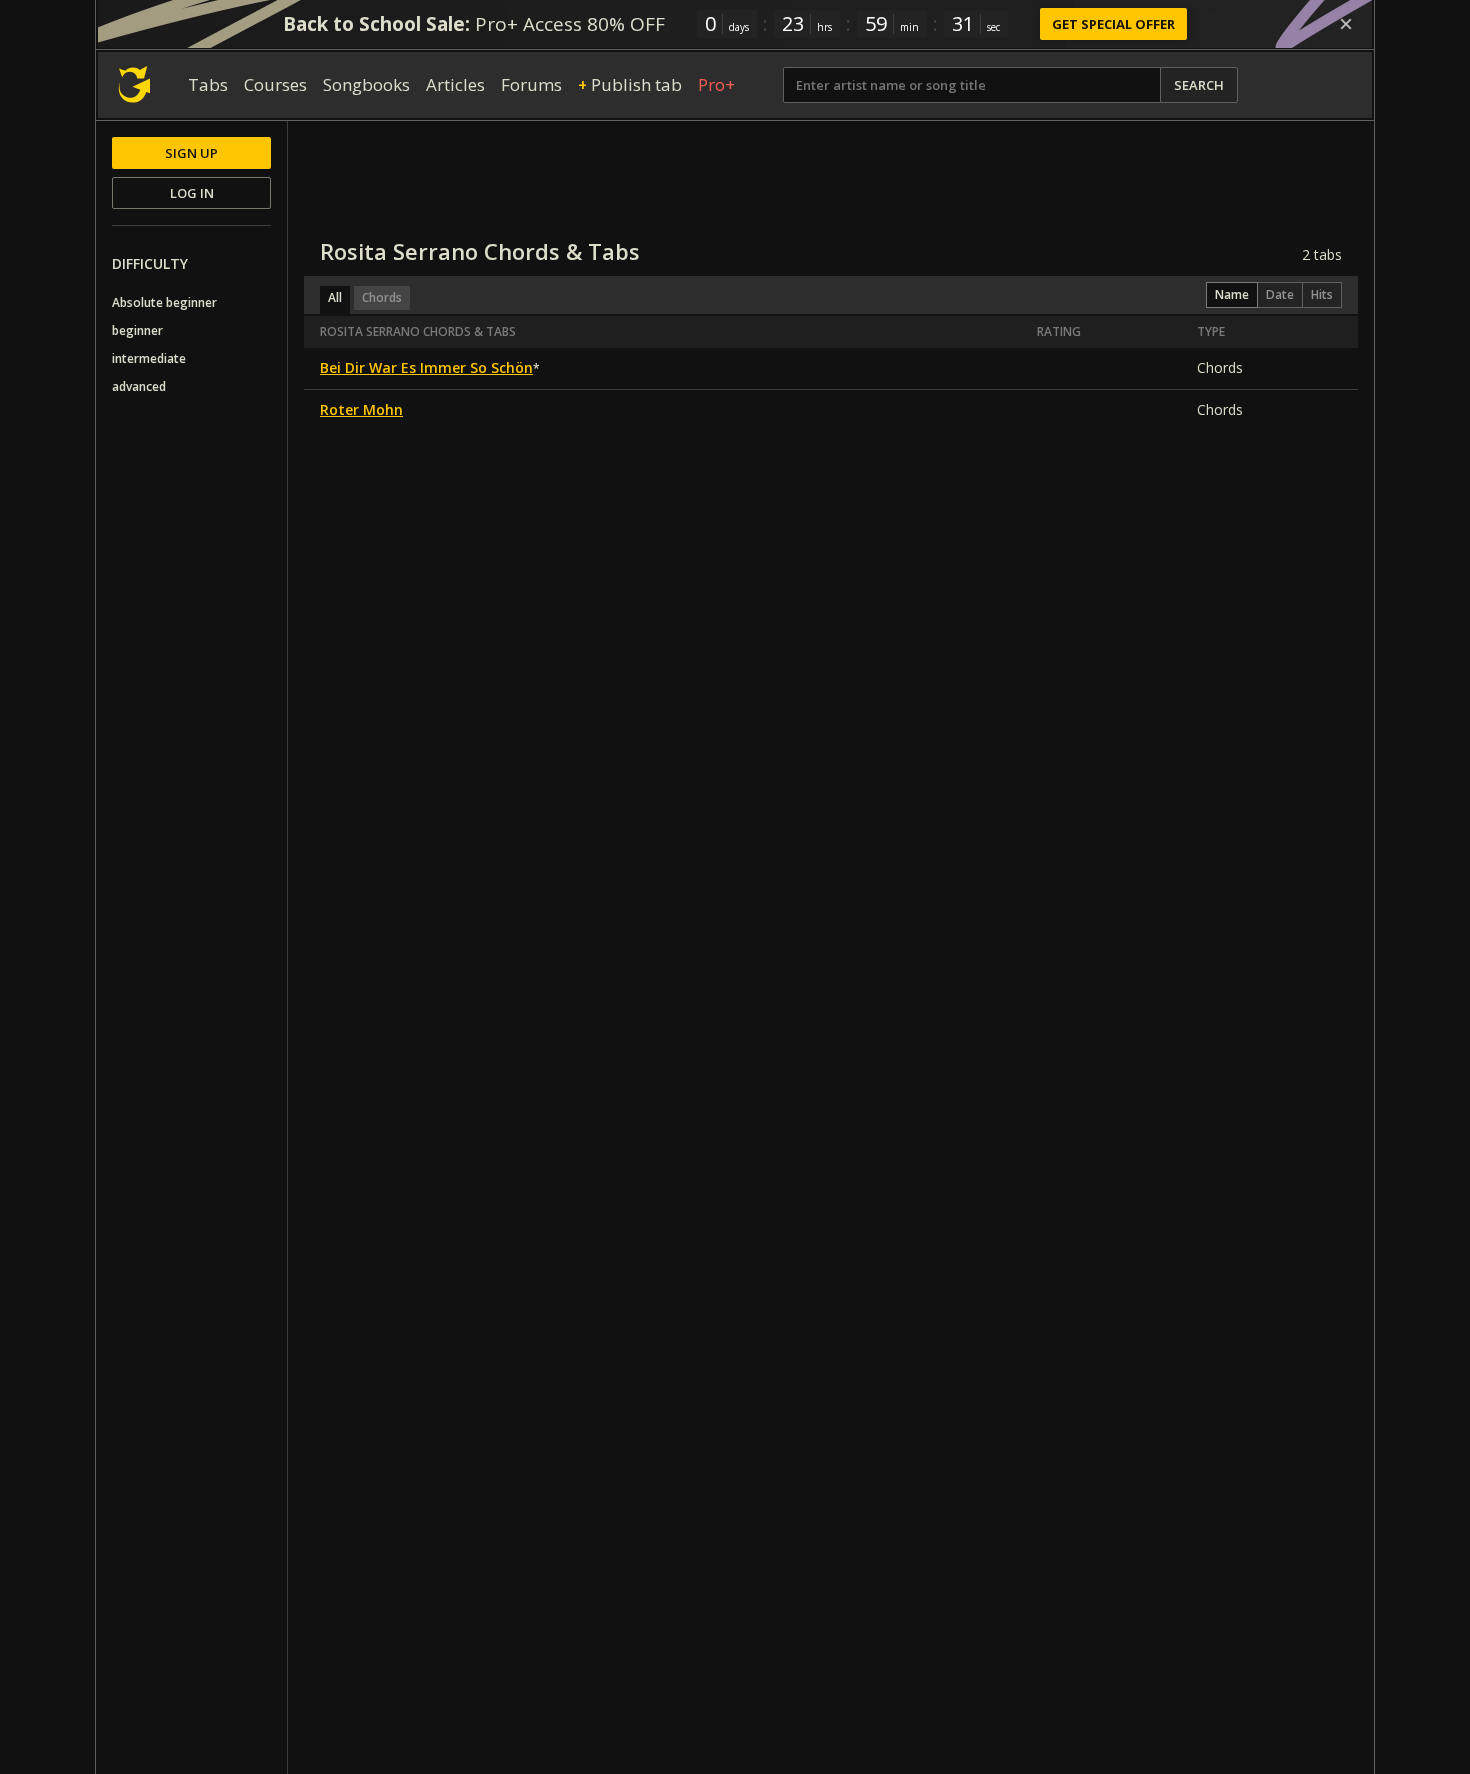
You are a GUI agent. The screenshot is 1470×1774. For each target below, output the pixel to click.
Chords (382, 297)
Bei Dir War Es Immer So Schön (426, 367)
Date (1280, 294)
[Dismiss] (1346, 24)
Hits (1322, 294)
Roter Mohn (361, 409)
